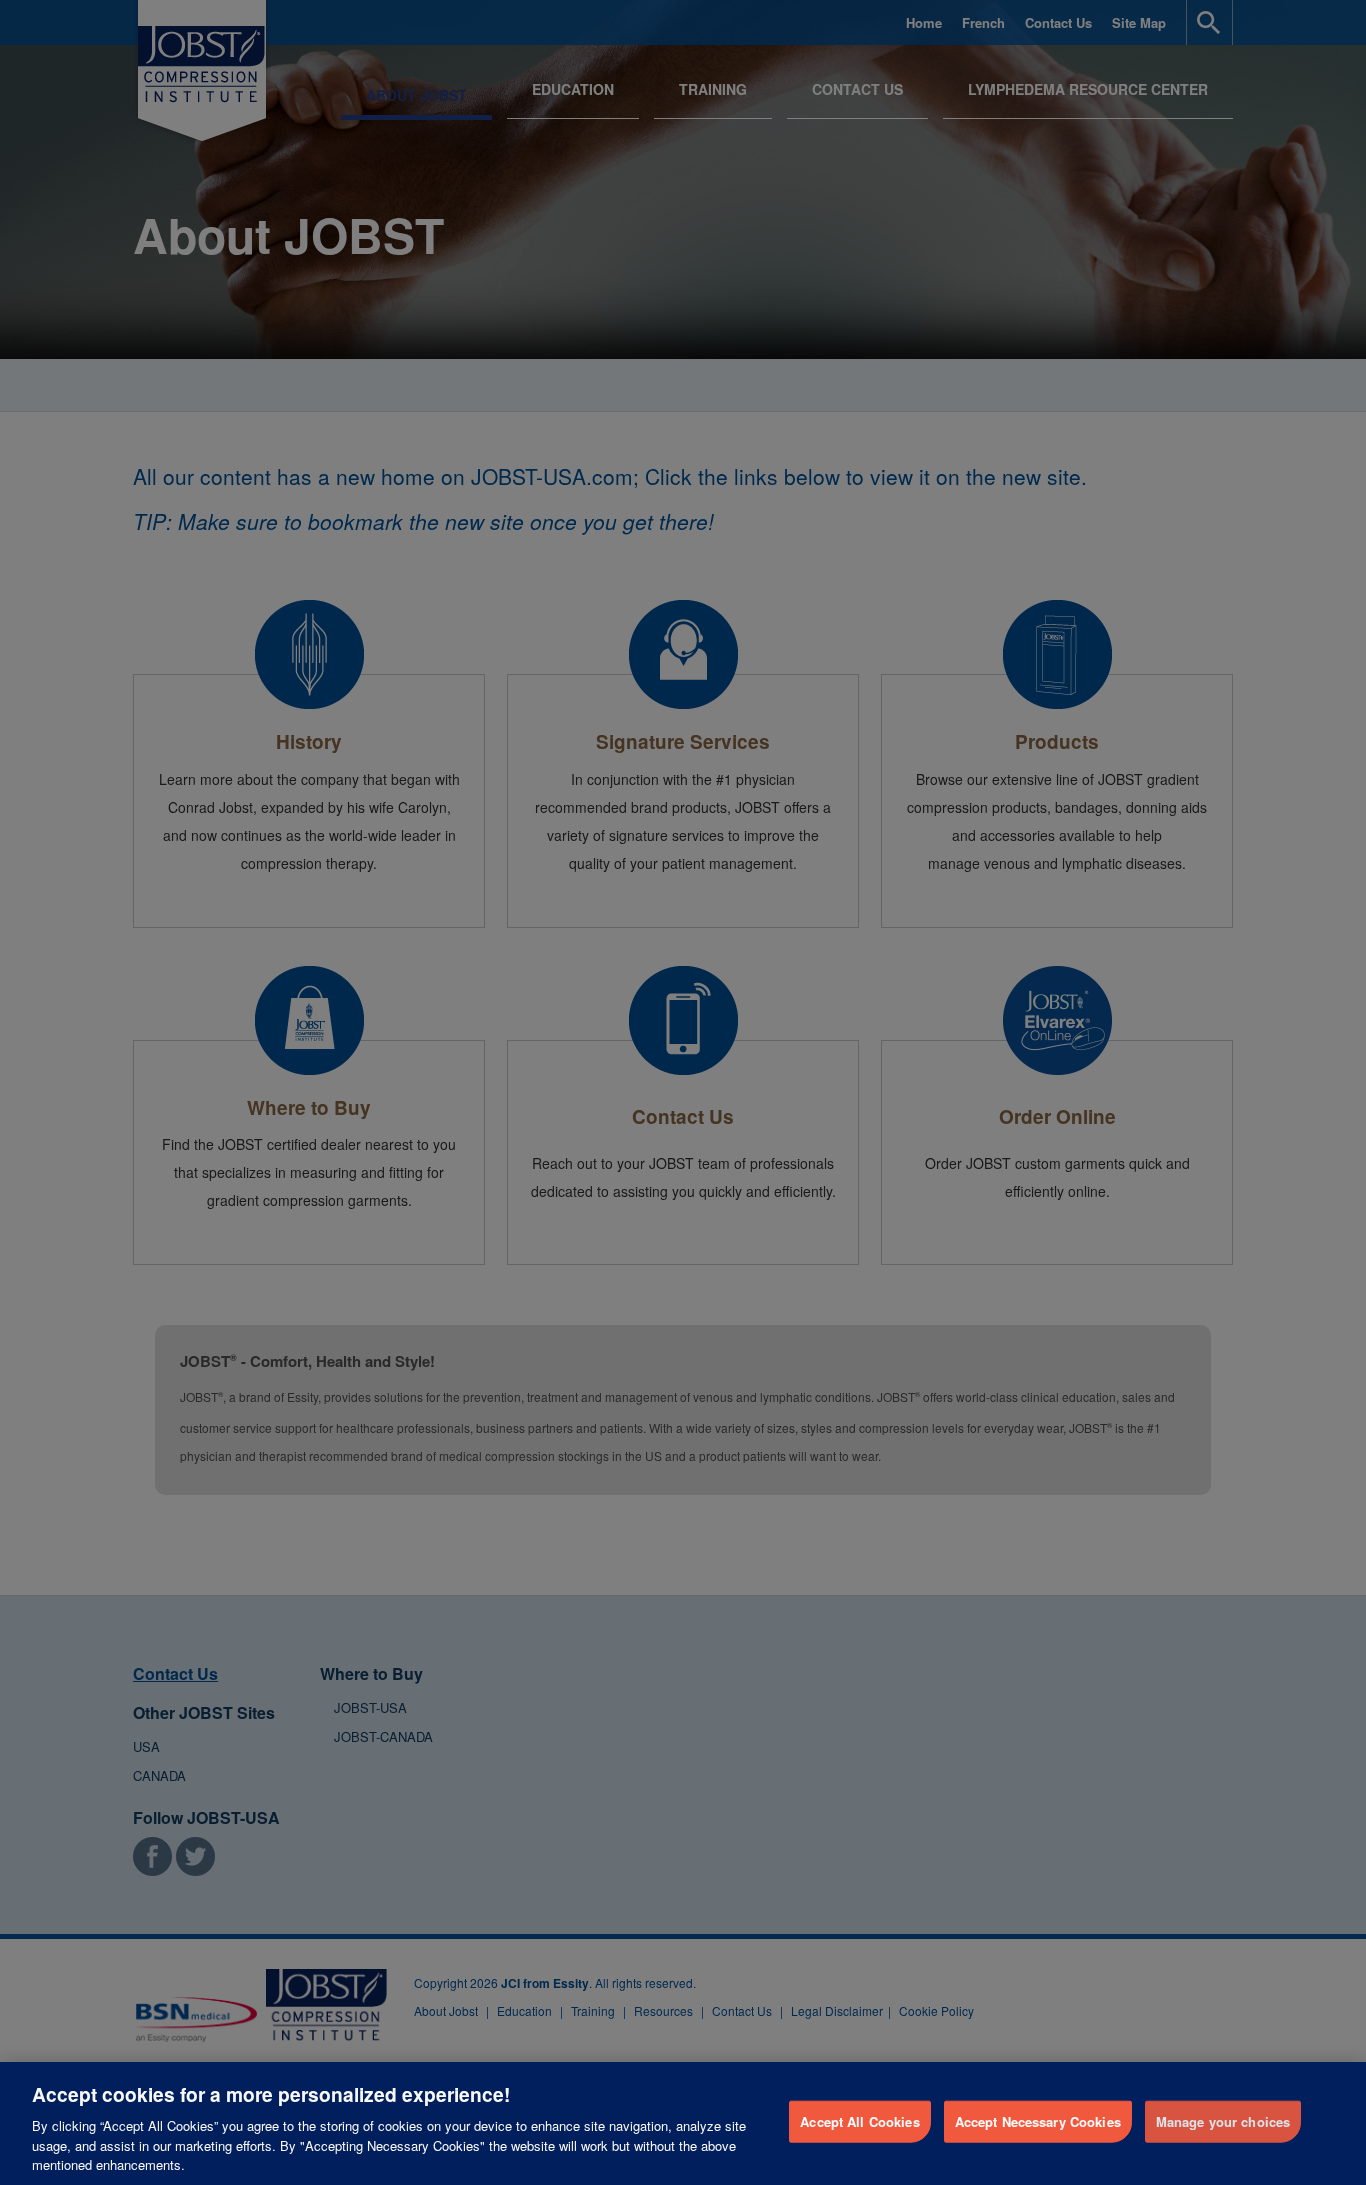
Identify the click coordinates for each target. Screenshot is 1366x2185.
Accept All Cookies (859, 2121)
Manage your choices (1223, 2121)
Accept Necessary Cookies (1038, 2121)
